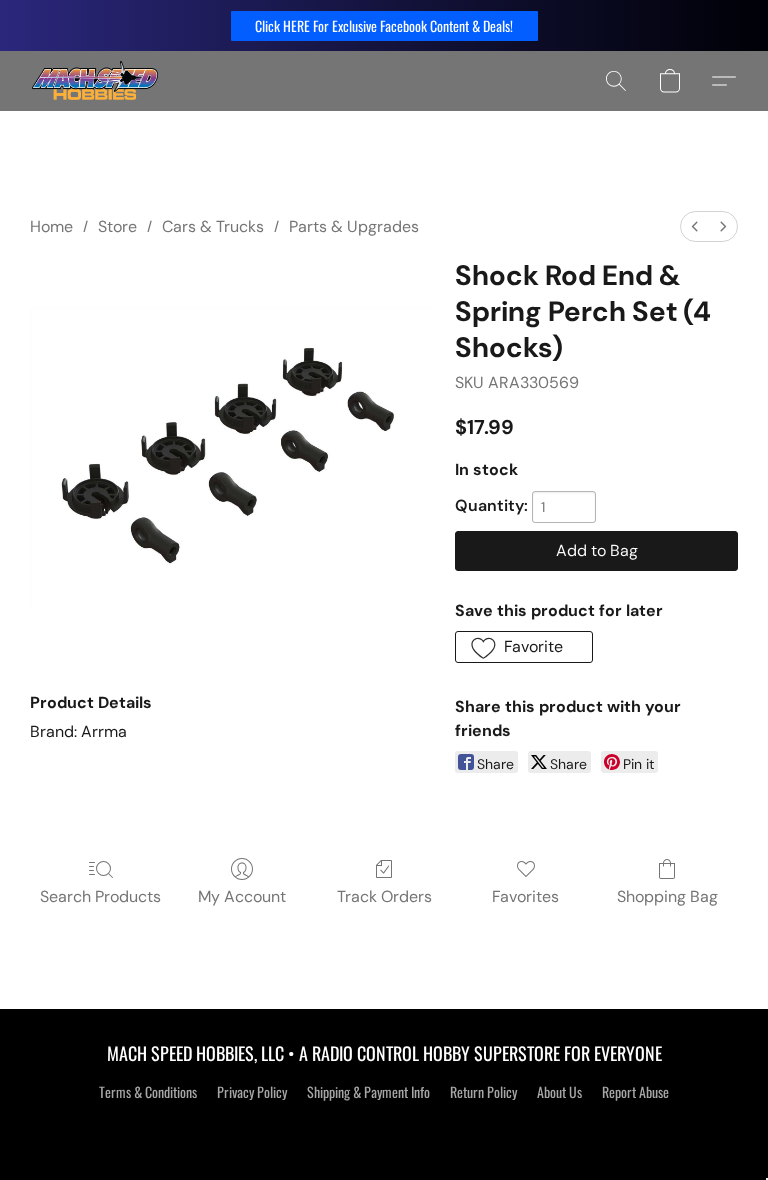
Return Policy (483, 1092)
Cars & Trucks (213, 226)
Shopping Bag (667, 896)
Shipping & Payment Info (368, 1092)
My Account (242, 896)
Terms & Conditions (148, 1092)
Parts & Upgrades (354, 226)
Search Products (100, 896)
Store (117, 226)
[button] (384, 26)
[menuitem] (695, 226)
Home (51, 226)
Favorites (525, 896)
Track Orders (384, 896)
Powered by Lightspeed (384, 1127)
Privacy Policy (252, 1092)
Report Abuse (635, 1092)
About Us (559, 1092)
